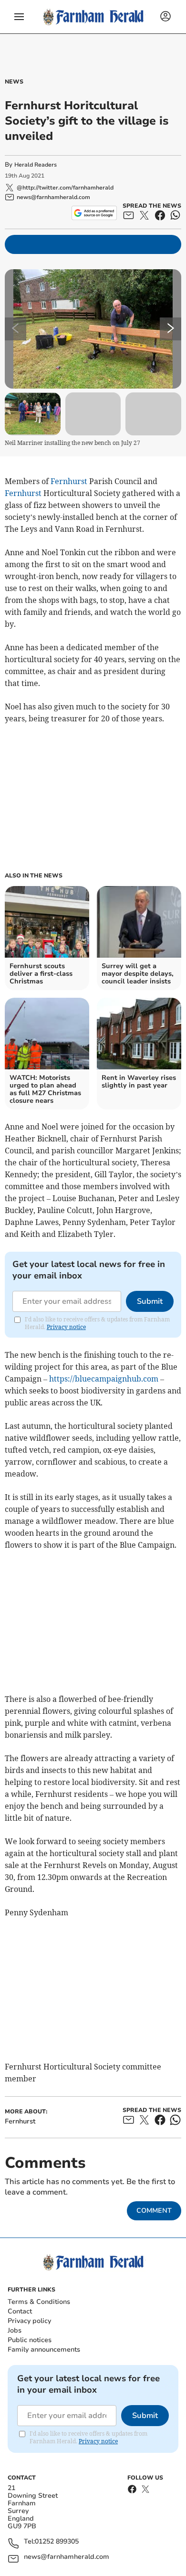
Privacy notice (66, 1327)
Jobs (15, 2330)
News (14, 82)
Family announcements (44, 2349)
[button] (19, 17)
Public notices (30, 2340)
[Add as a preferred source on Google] (94, 213)
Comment (154, 2211)
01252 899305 (57, 2542)
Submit (150, 1301)
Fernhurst (69, 481)
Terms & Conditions (39, 2302)
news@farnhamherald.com (67, 2557)
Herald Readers (36, 165)
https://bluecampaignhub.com (104, 1379)
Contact (20, 2311)
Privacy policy (29, 2321)
